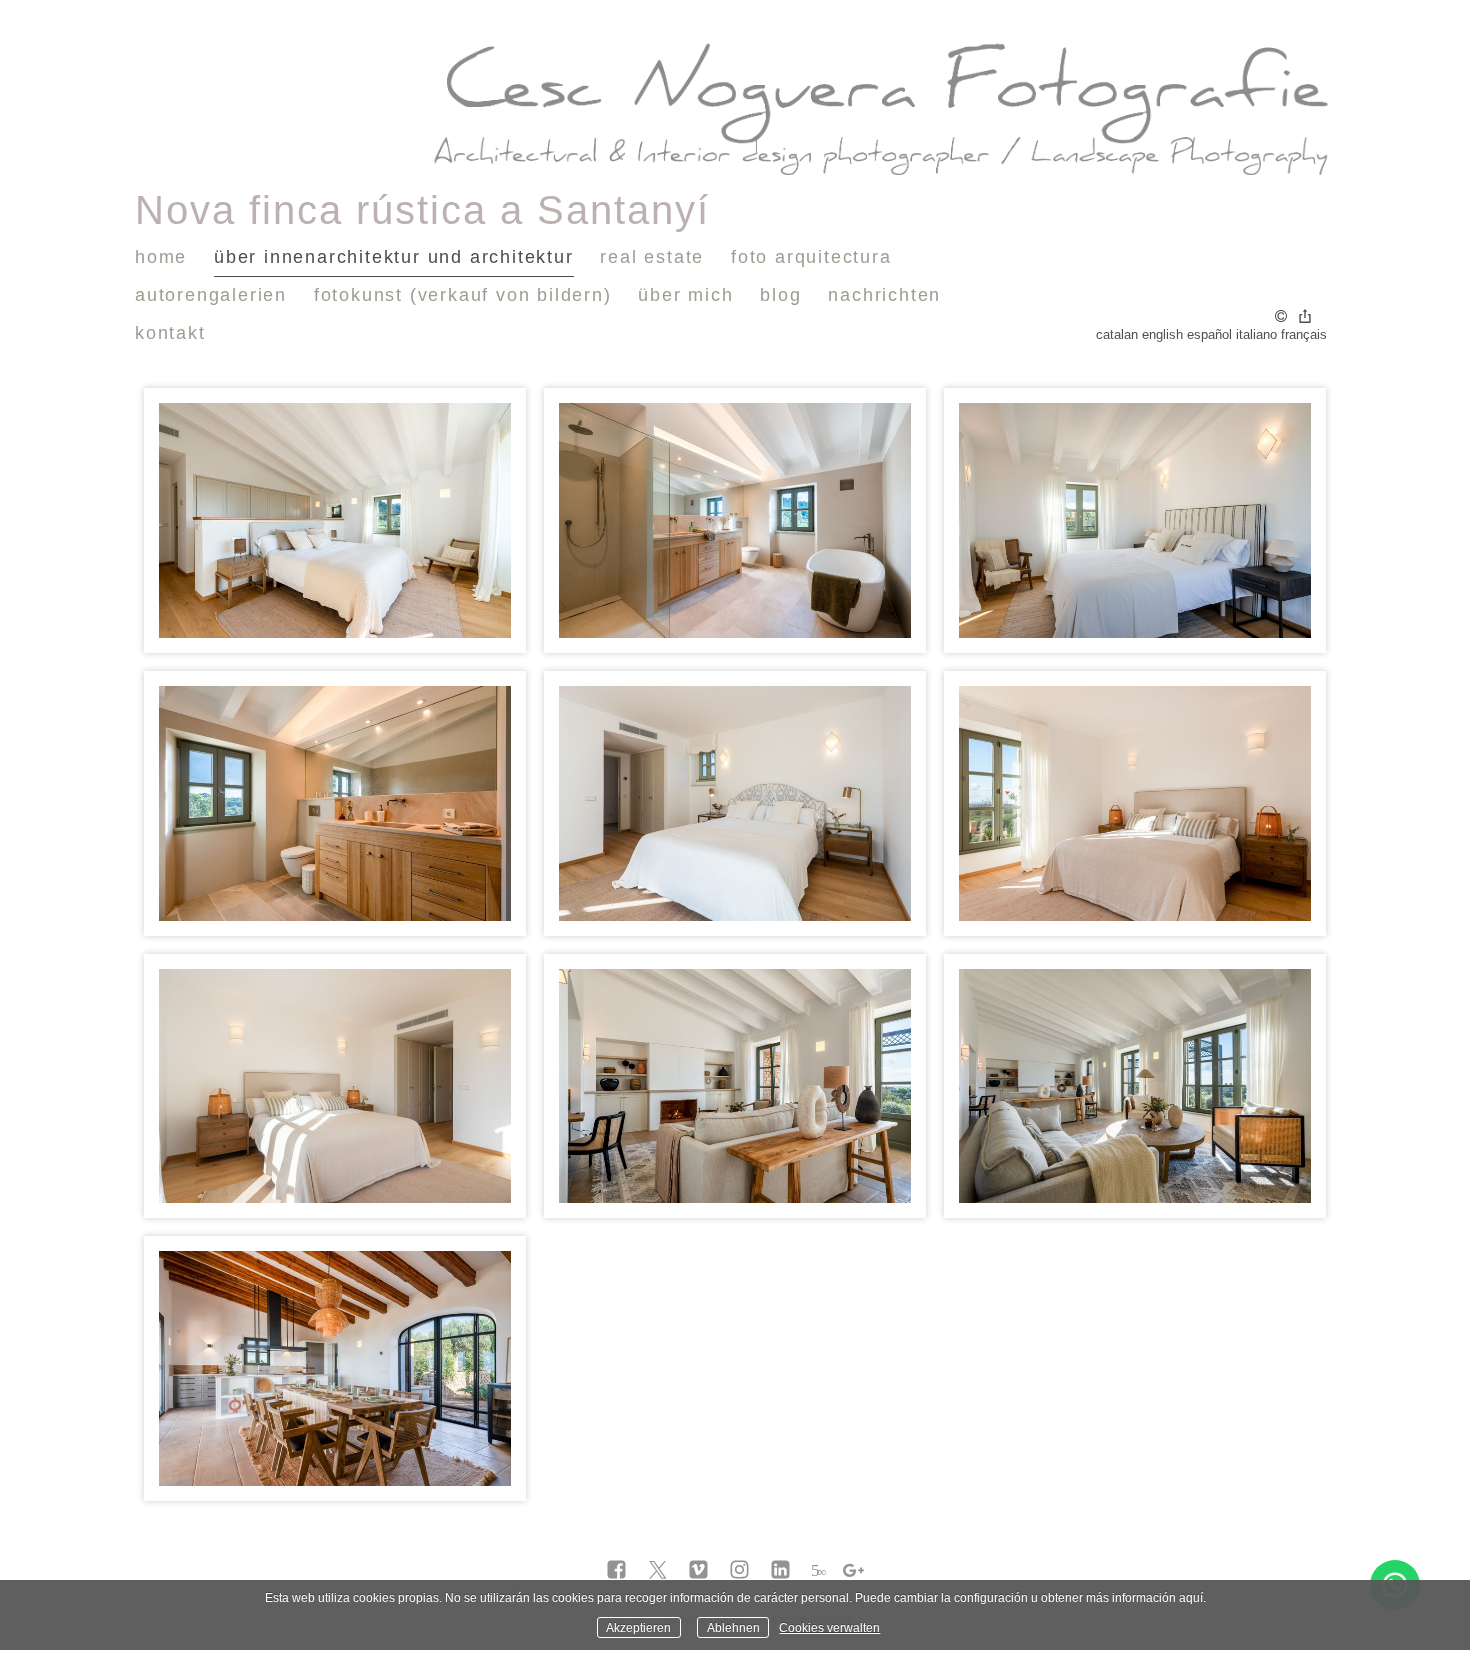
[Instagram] (739, 1571)
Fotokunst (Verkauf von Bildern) (463, 295)
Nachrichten (884, 295)
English (1162, 334)
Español (1209, 334)
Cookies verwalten (829, 1627)
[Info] (1281, 317)
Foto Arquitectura (811, 257)
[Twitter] (657, 1571)
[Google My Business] (853, 1571)
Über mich (685, 295)
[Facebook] (616, 1571)
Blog (780, 295)
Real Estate (652, 257)
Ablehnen (733, 1627)
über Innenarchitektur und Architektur (394, 257)
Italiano (1256, 334)
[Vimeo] (698, 1571)
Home (161, 257)
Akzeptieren (638, 1627)
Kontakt (170, 333)
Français (1304, 334)
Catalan (1117, 334)
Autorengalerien (211, 295)
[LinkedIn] (780, 1571)
